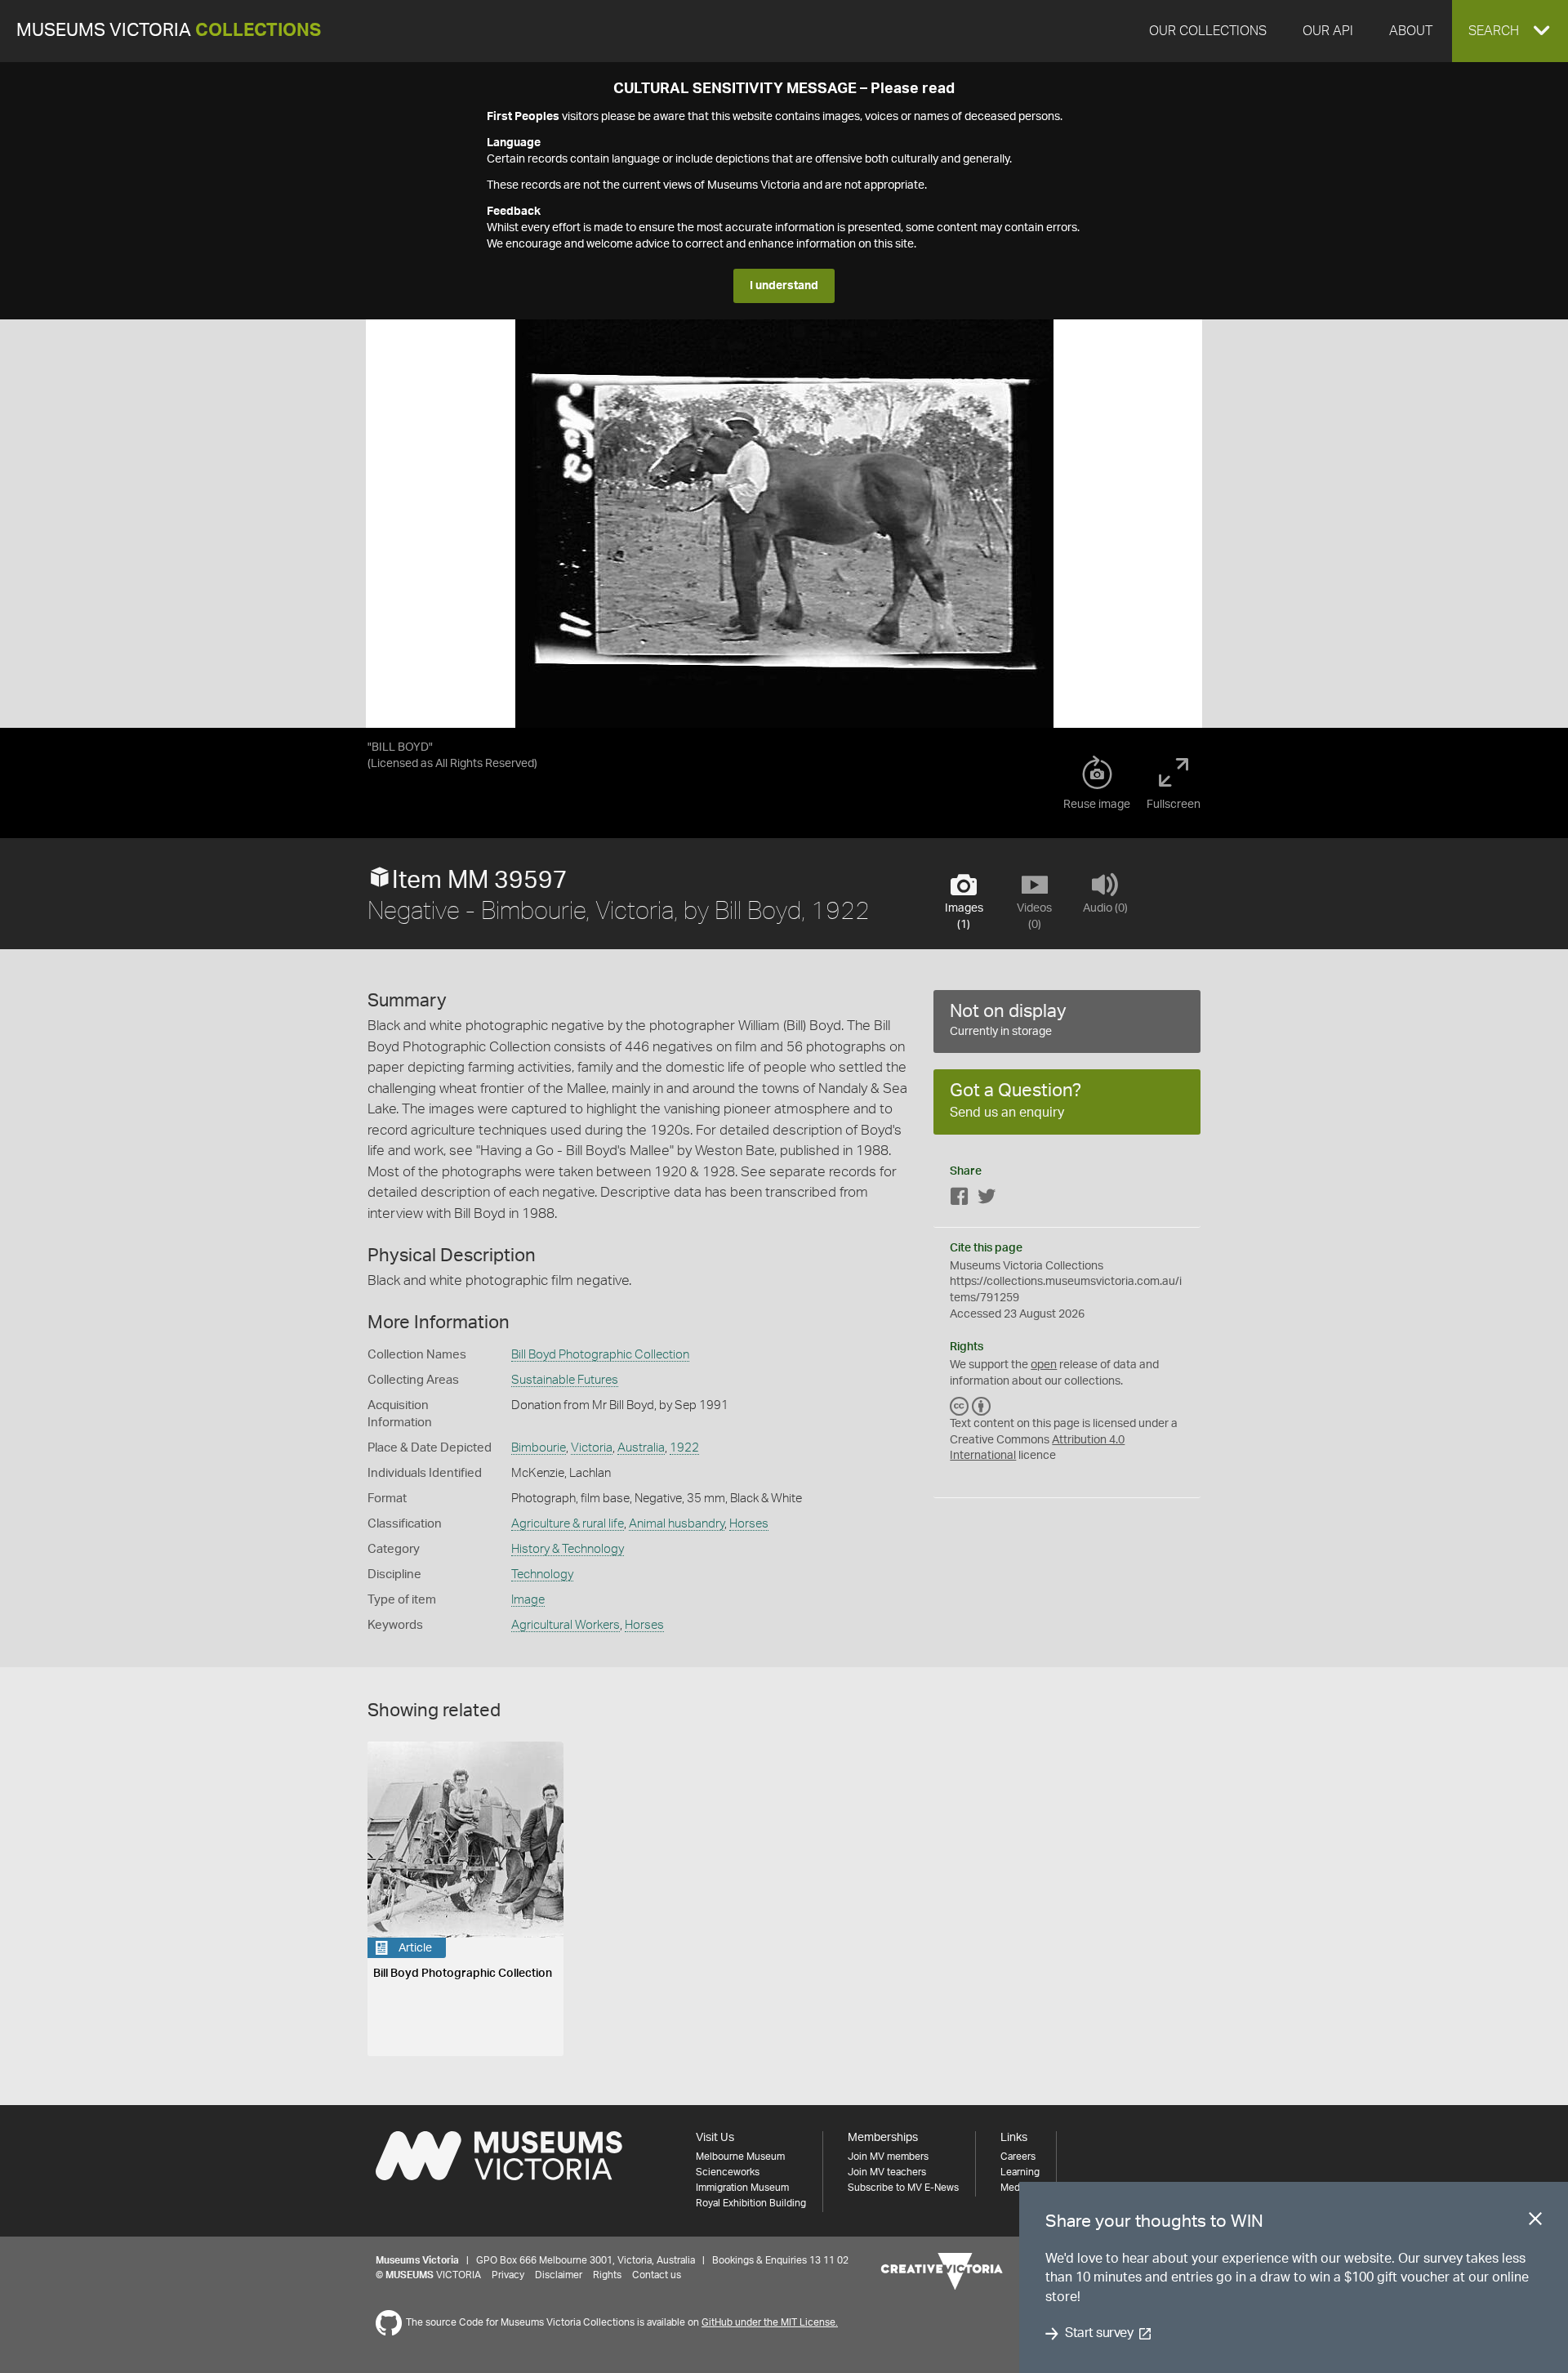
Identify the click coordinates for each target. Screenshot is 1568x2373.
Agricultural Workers (566, 1625)
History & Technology (568, 1549)
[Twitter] (987, 1200)
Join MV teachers (887, 2172)
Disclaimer (559, 2275)
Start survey (1099, 2334)
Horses (749, 1524)
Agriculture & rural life (568, 1524)
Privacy (508, 2275)
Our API (1328, 31)
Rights (607, 2275)
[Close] (1535, 2222)
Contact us (657, 2275)
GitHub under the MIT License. (770, 2322)
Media (1014, 2188)
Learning (1020, 2172)
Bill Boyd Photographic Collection (600, 1355)
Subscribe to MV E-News (903, 2188)
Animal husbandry (677, 1524)
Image (528, 1600)
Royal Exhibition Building (751, 2203)
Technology (542, 1575)
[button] (1510, 31)
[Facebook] (960, 1200)
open (1044, 1365)
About (1411, 31)
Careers (1018, 2157)
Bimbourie (539, 1448)
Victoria (592, 1448)
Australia (641, 1448)
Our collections (1208, 31)
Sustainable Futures (565, 1380)
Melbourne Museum (740, 2157)
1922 (684, 1448)
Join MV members (888, 2157)
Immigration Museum (742, 2188)
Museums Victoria (169, 31)
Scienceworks (728, 2172)
